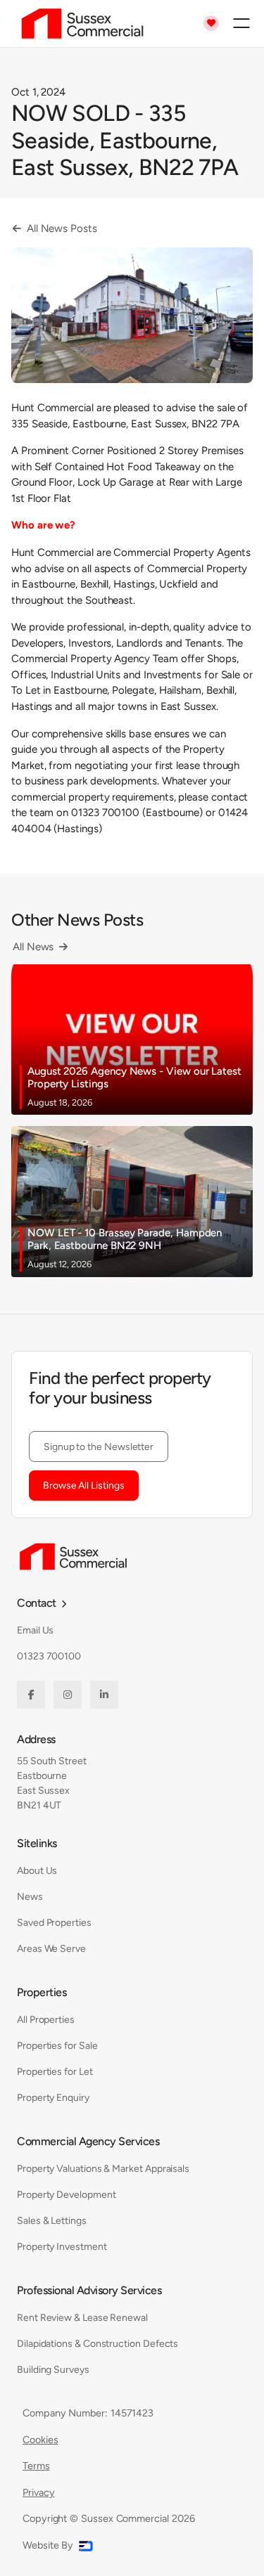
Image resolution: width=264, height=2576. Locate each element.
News (30, 1897)
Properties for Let (55, 2072)
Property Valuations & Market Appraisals (103, 2169)
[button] (241, 23)
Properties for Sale (57, 2046)
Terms (36, 2466)
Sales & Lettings (52, 2221)
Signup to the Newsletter (99, 1447)
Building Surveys (53, 2370)
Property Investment (62, 2247)
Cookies (40, 2440)
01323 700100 (49, 1656)
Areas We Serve (51, 1949)
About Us (37, 1871)
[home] (79, 24)
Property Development (67, 2195)
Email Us (35, 1630)
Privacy (38, 2492)
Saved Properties (54, 1923)
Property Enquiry (53, 2098)
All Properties (46, 2020)
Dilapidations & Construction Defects (98, 2344)
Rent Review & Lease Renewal (82, 2318)
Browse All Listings (84, 1486)
